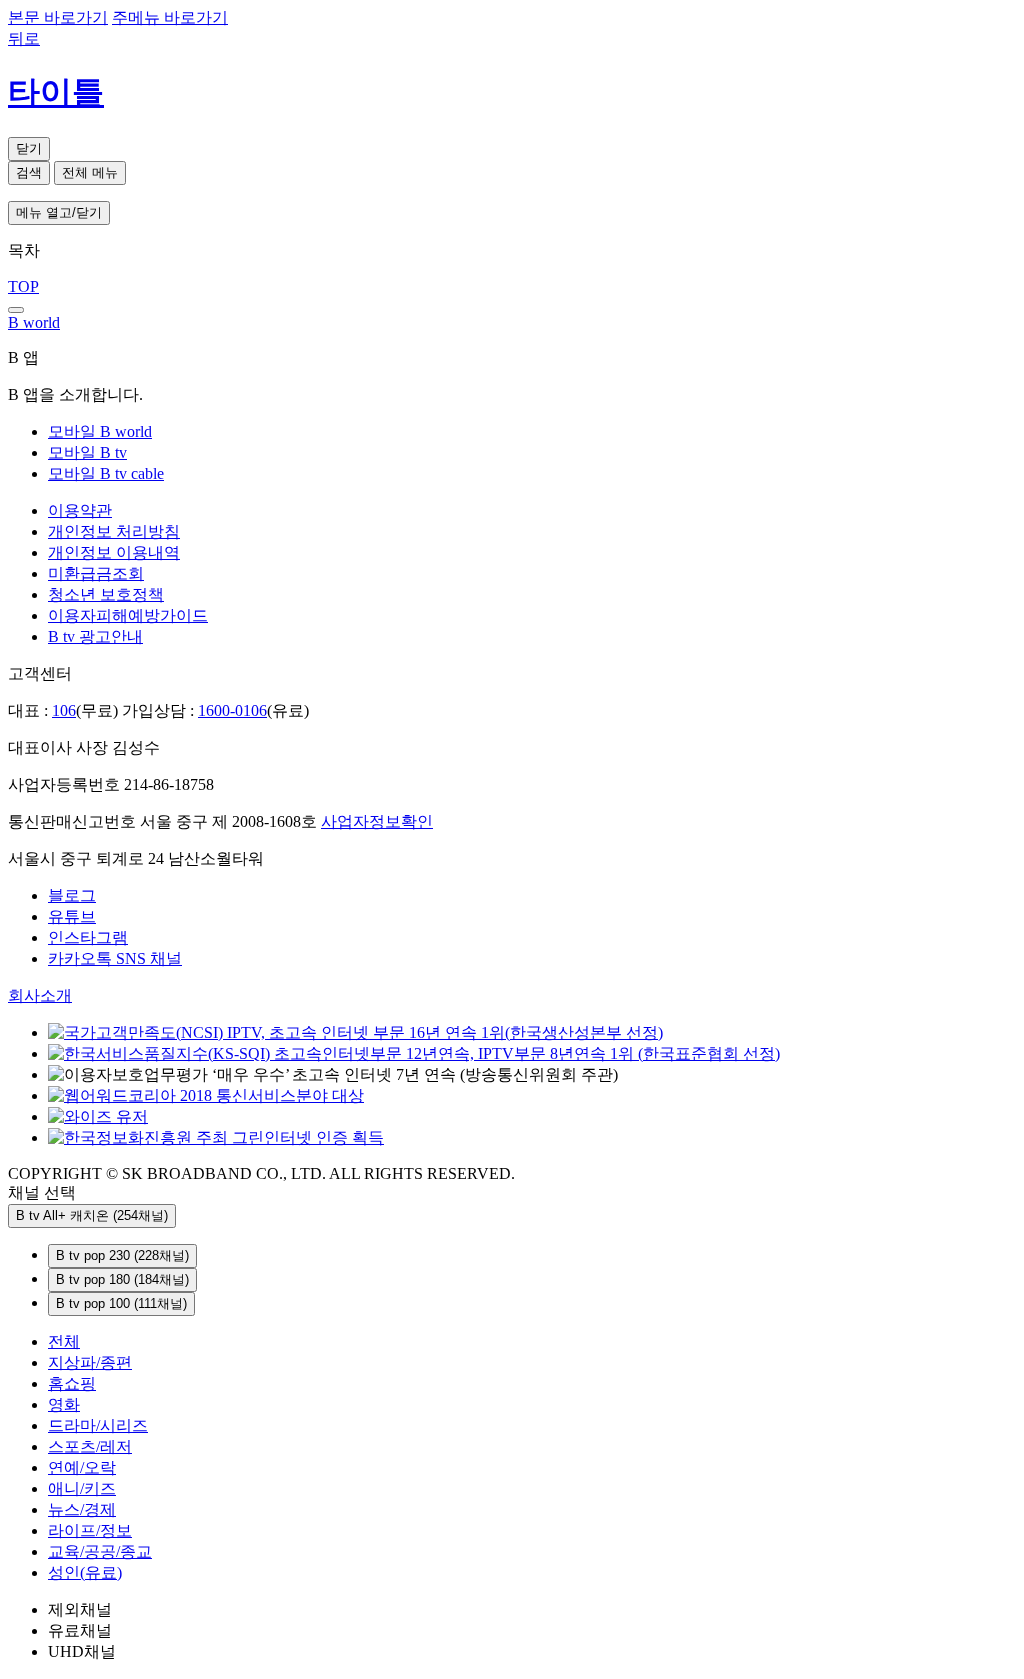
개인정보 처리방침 (114, 531)
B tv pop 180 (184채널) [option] (122, 1279)
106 (64, 710)
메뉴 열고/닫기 (59, 212)
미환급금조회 (96, 573)
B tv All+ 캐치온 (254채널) (92, 1215)
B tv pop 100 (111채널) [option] (121, 1303)
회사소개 (40, 995)
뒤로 (24, 38)
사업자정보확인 (377, 821)
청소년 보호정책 (106, 594)
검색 (29, 172)
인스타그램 (88, 937)
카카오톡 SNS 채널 (115, 958)
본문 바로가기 (58, 17)
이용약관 (80, 510)
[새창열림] (206, 1095)
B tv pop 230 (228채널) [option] (122, 1255)
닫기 (29, 148)
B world (34, 322)
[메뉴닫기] (16, 310)
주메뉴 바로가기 (170, 17)
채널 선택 (42, 1192)
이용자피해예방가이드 (128, 615)
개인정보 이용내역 (114, 552)
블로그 (72, 895)
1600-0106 (232, 710)
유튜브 (72, 916)
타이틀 (56, 92)
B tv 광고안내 (95, 636)
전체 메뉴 (90, 172)
